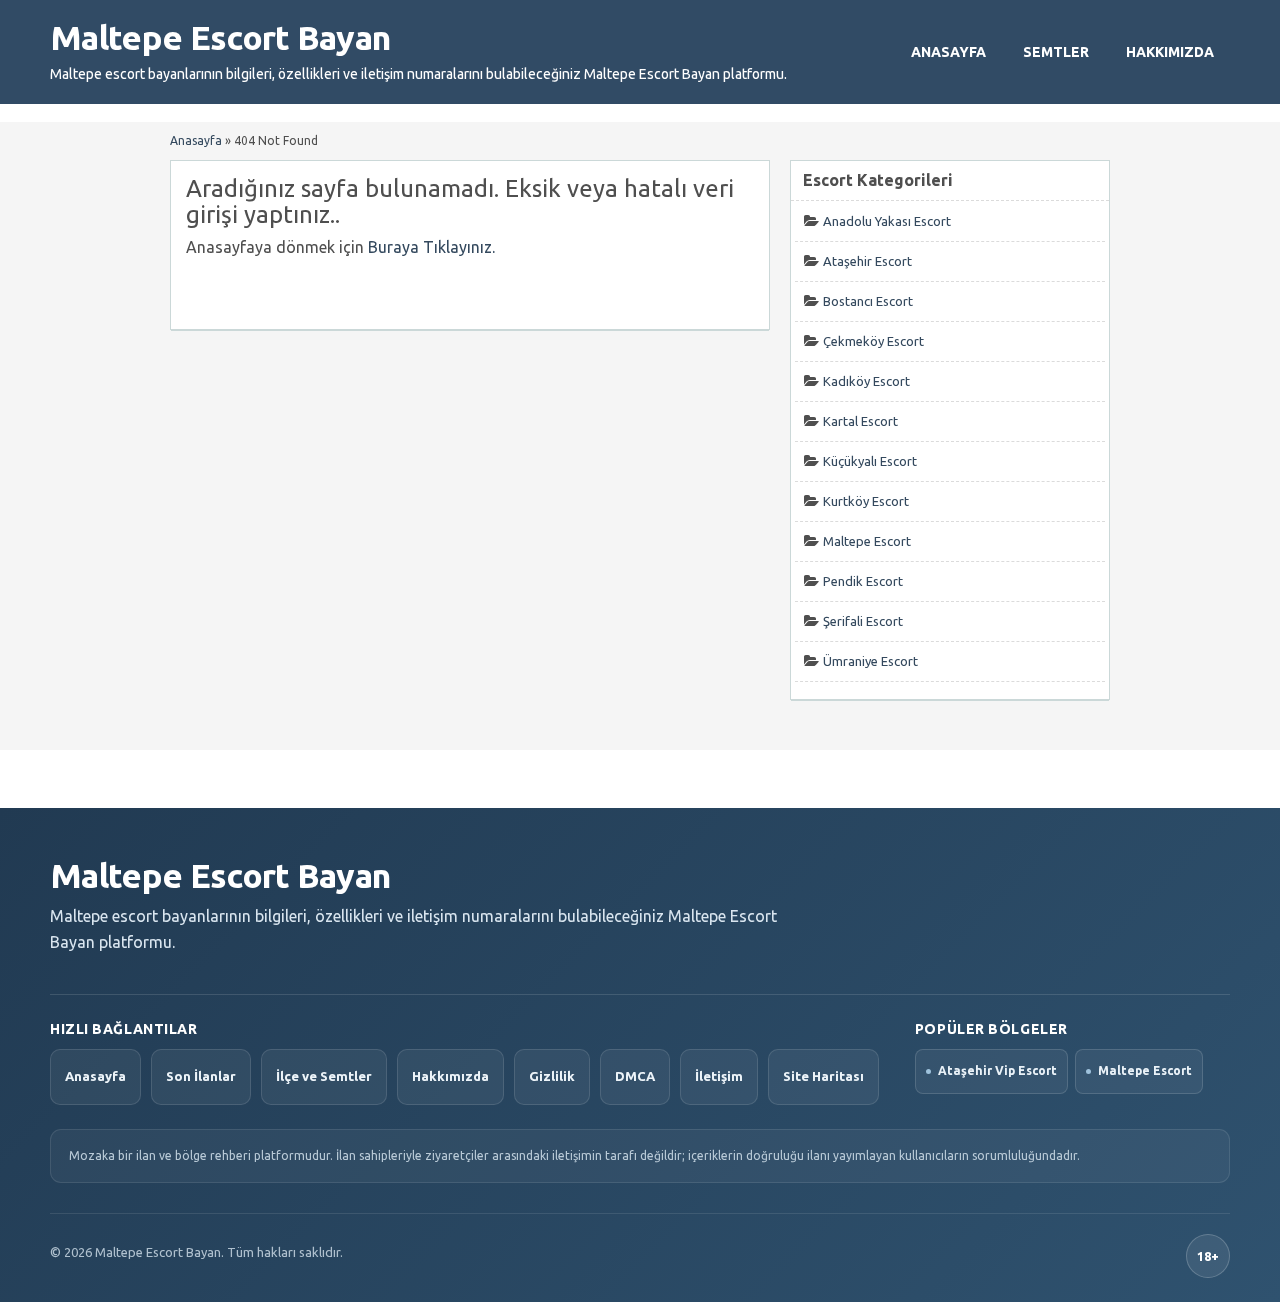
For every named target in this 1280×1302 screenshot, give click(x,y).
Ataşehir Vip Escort (997, 1070)
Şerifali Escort (863, 621)
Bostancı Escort (868, 301)
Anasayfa (948, 52)
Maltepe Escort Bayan (220, 37)
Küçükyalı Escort (870, 461)
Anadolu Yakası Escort (887, 221)
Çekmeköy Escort (873, 341)
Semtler (1056, 52)
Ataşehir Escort (867, 261)
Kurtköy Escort (866, 501)
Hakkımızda (1170, 52)
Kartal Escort (860, 421)
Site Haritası (823, 1076)
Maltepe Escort (867, 541)
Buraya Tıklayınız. (431, 247)
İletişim (719, 1076)
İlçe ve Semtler (324, 1076)
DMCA (635, 1076)
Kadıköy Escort (866, 381)
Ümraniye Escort (870, 661)
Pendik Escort (863, 581)
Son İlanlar (201, 1076)
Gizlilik (552, 1076)
